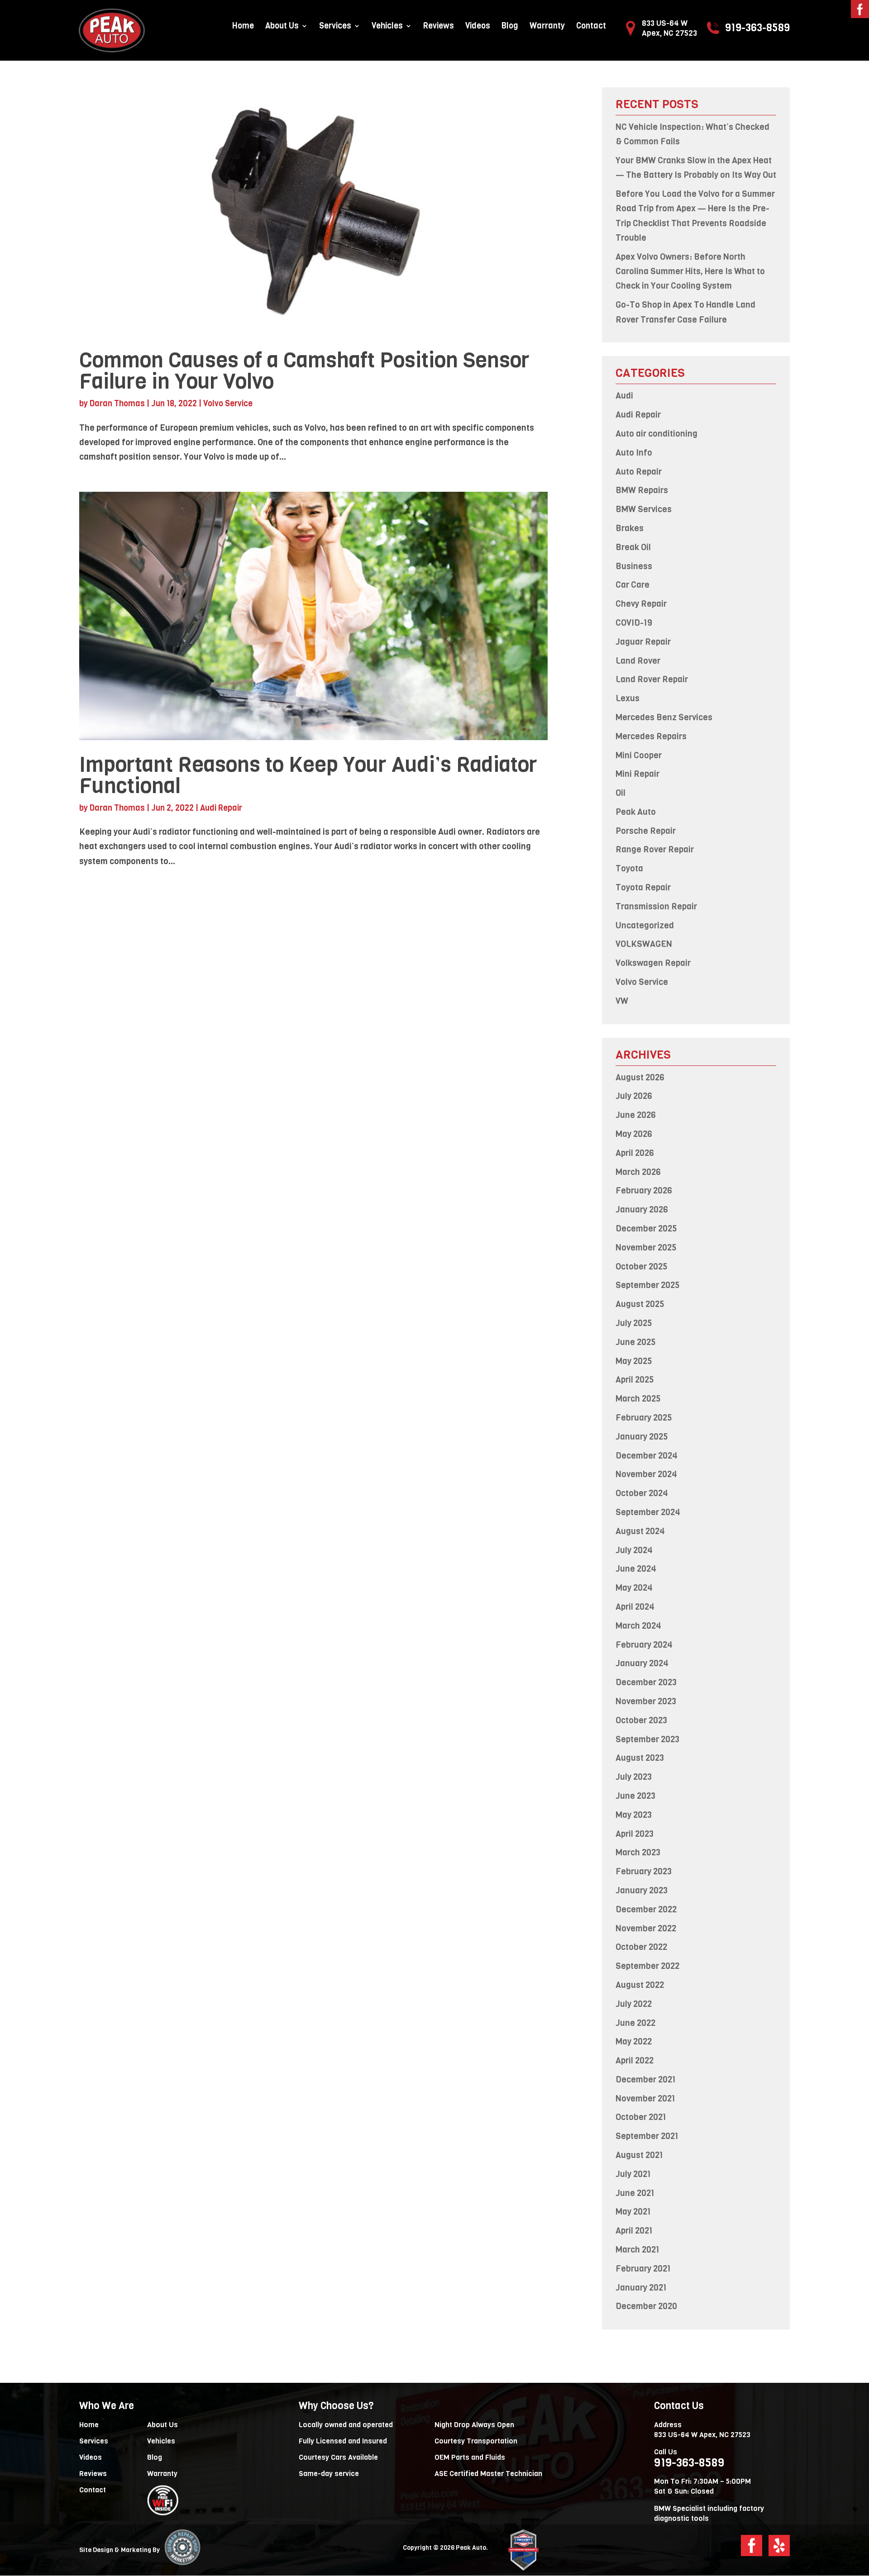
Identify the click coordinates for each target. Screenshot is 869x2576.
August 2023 (640, 1758)
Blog (510, 27)
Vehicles (387, 27)
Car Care (633, 585)
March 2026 (638, 1172)
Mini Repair (637, 774)
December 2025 (646, 1229)
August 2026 (640, 1077)
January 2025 (642, 1437)
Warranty (547, 27)
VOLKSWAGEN (644, 944)
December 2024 (647, 1456)
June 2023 (635, 1796)
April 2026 (635, 1153)
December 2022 (646, 1909)
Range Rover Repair (655, 849)
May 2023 (634, 1815)
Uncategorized (645, 925)
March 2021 (637, 2250)
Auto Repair (639, 472)
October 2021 (641, 2117)
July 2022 (634, 2004)
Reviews (439, 27)
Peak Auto (636, 812)
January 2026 (642, 1210)
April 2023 (635, 1834)
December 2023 (646, 1682)
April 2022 (635, 2060)
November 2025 (646, 1248)
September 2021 (647, 2136)
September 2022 (647, 1966)
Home (243, 27)
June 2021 (635, 2193)
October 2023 (641, 1720)
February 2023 (644, 1871)
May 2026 (634, 1134)
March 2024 (638, 1626)
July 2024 (634, 1550)
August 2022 (640, 1985)
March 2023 (638, 1852)
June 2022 (635, 2023)
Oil (621, 793)
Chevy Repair (641, 604)
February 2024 (644, 1645)
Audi (624, 396)
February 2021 (643, 2269)
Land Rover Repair (652, 679)
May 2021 (633, 2212)
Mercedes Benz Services (664, 717)
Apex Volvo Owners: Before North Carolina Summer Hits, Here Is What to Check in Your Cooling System (690, 271)
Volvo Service (228, 404)
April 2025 (635, 1380)
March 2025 (638, 1399)
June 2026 (636, 1115)
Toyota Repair (643, 887)
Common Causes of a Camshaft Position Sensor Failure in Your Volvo (304, 371)
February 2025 (644, 1418)
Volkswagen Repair (653, 963)
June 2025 (636, 1342)
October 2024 (642, 1493)
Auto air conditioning (657, 434)
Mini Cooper (639, 755)
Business (634, 566)
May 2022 (634, 2041)
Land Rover (638, 661)
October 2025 (642, 1267)
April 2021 (634, 2231)
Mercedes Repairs (651, 736)
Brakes (630, 528)
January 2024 (642, 1663)
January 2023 (642, 1890)
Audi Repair (221, 808)
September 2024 (648, 1512)
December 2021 (646, 2079)
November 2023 (646, 1701)
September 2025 (648, 1285)
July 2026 (634, 1096)
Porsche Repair (646, 831)
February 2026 (644, 1191)
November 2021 (645, 2098)
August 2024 (640, 1531)
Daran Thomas (117, 404)
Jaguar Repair (643, 642)
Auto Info (634, 453)
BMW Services (644, 509)
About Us (282, 27)
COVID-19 (634, 623)
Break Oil (633, 547)
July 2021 (633, 2174)
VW (622, 1001)
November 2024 (646, 1474)
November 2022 (646, 1928)
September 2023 (647, 1739)
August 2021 (639, 2155)
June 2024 (636, 1569)
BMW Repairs (642, 490)
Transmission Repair (656, 906)
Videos (478, 27)
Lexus (628, 698)
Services (335, 27)
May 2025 (634, 1361)
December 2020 (646, 2306)
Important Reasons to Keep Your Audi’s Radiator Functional (308, 775)
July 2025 (634, 1323)
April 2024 (635, 1607)
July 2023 (634, 1777)
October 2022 (641, 1947)
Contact (591, 27)
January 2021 (641, 2288)
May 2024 (634, 1588)
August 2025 (640, 1304)
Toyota (629, 868)
